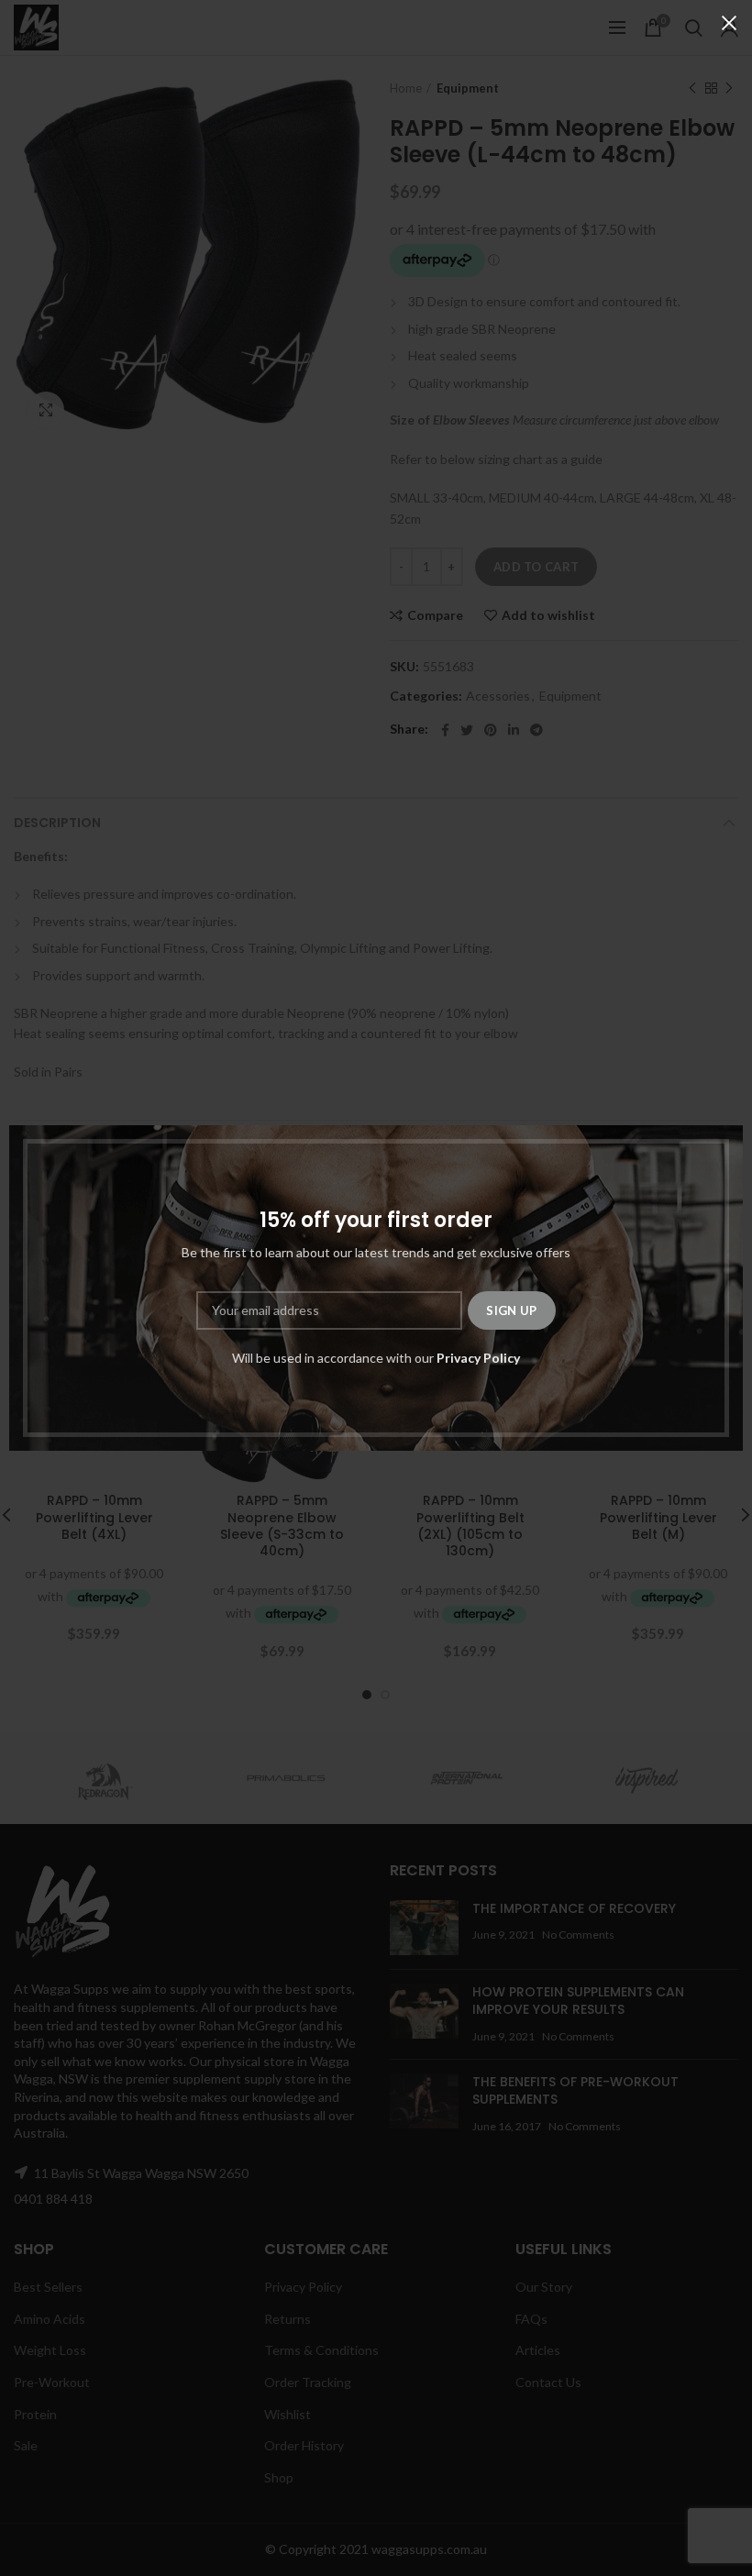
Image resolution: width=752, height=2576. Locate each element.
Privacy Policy (478, 1358)
